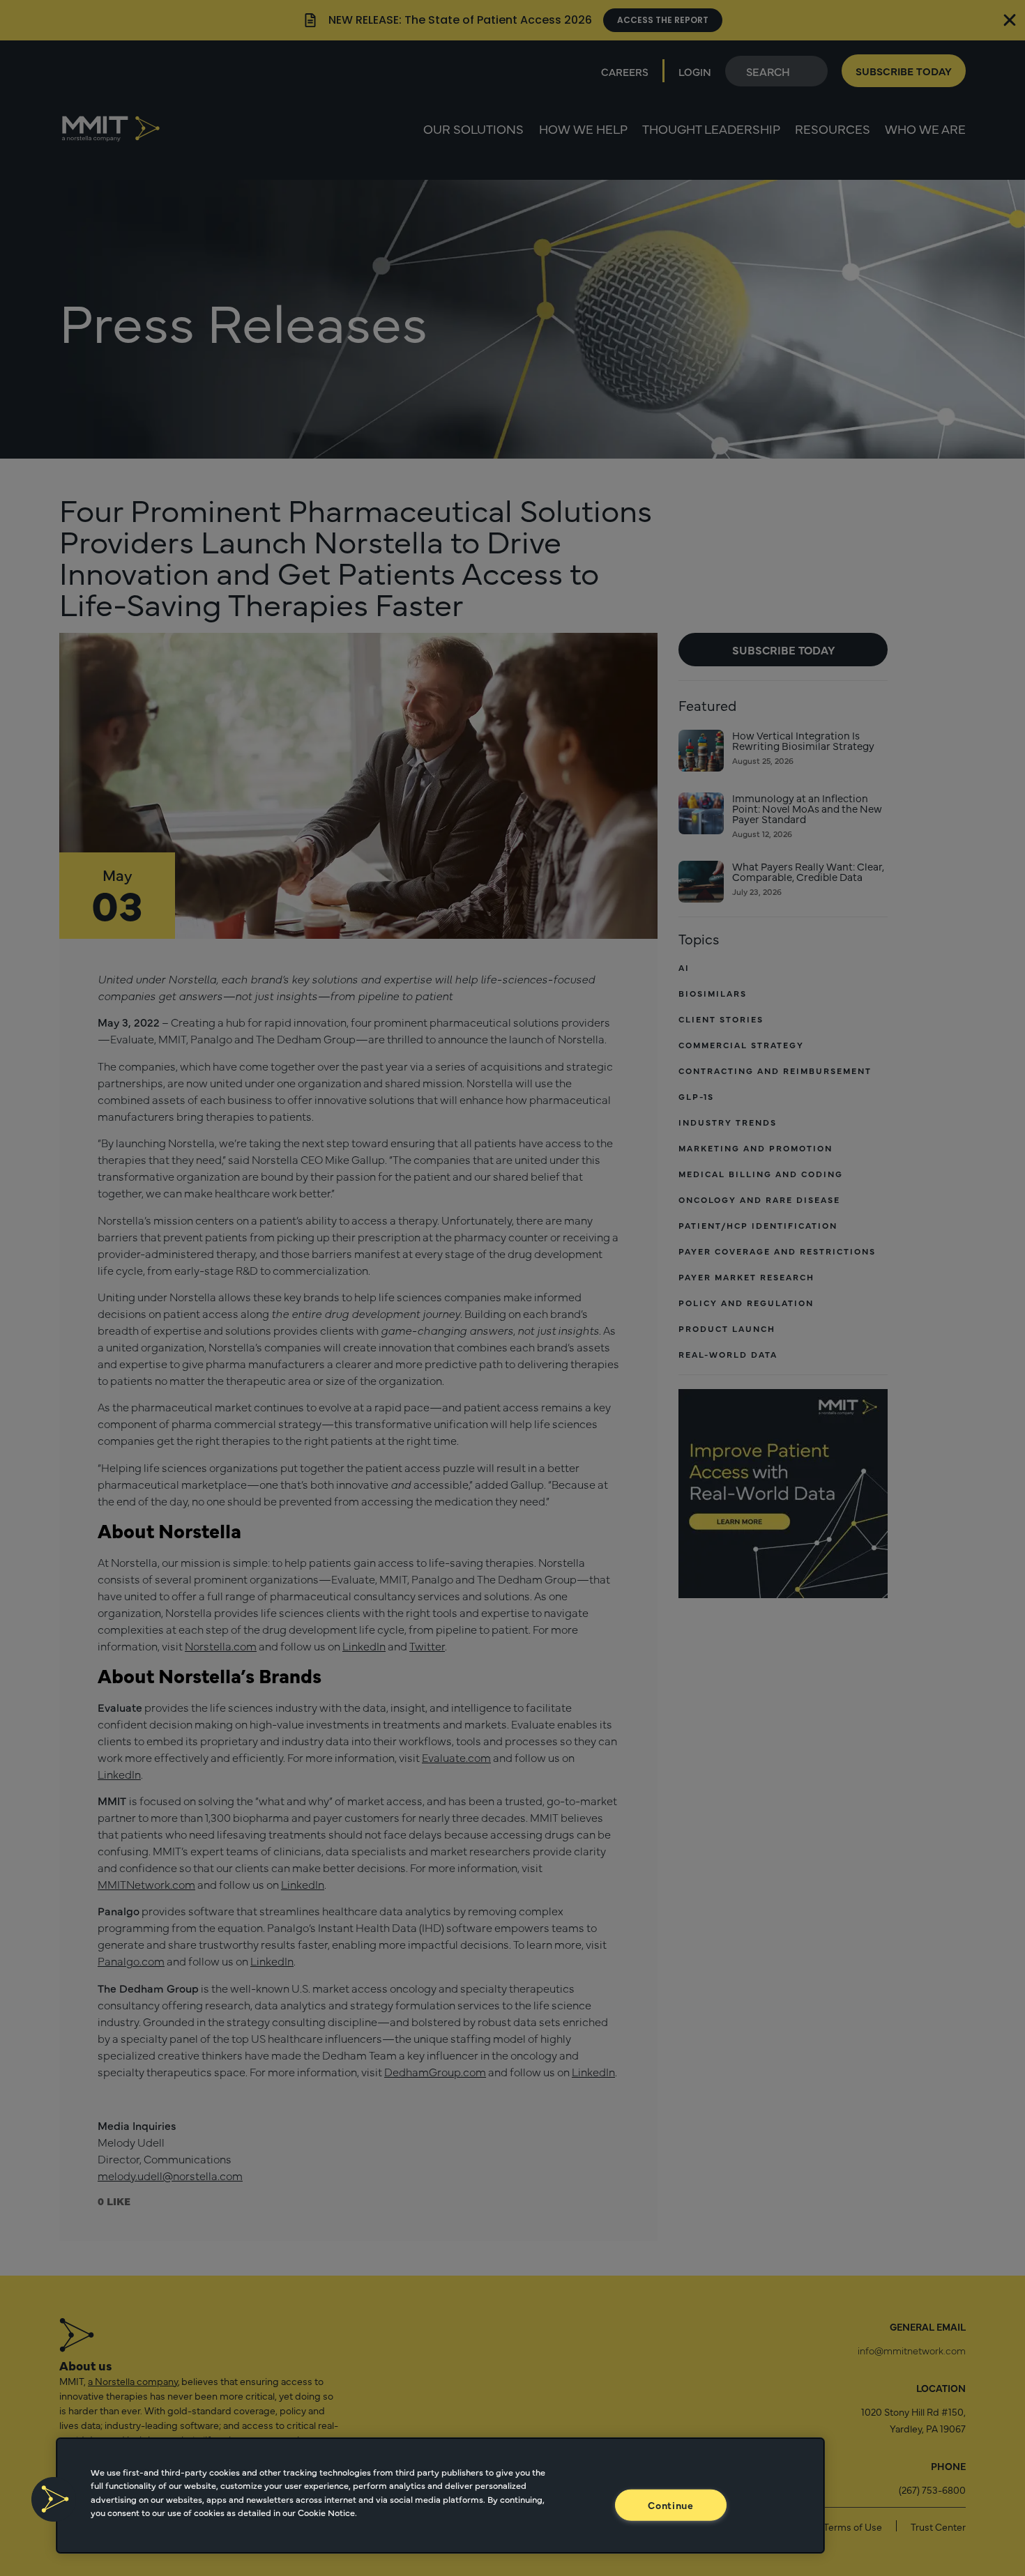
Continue (671, 2504)
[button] (54, 2499)
